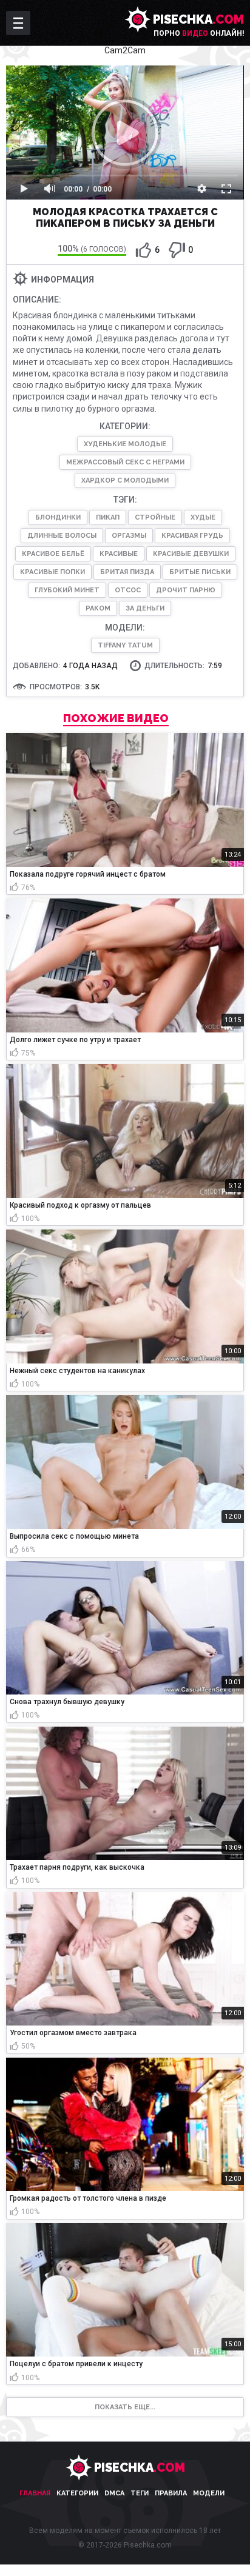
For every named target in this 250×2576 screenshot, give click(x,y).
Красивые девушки (191, 554)
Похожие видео (116, 718)
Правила (171, 2493)
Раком (98, 608)
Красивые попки (52, 572)
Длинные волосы (62, 536)
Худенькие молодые (125, 444)
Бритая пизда (127, 572)
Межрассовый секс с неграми (125, 462)
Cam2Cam (125, 50)
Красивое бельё (53, 554)
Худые (203, 517)
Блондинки (58, 517)
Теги (140, 2493)
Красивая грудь (192, 536)
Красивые (119, 554)
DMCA (114, 2493)
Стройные (155, 517)
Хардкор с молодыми (125, 480)
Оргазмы (129, 536)
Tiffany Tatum (125, 645)
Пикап (108, 517)
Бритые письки (200, 572)
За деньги (145, 608)
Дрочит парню (186, 590)
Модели (209, 2493)
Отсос (128, 590)
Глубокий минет (67, 590)
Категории (77, 2493)
